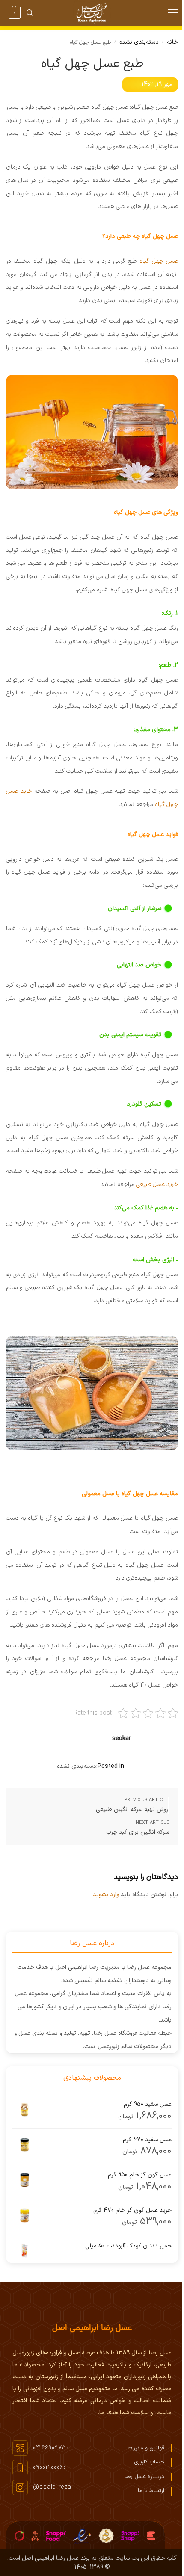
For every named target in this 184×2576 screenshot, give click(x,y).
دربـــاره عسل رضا (144, 2477)
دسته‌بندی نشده (139, 42)
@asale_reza (52, 2487)
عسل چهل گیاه (159, 261)
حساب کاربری (149, 2462)
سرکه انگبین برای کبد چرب (138, 1832)
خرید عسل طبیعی (157, 1184)
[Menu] (165, 13)
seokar (122, 1739)
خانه (172, 42)
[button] (13, 13)
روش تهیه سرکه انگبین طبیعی (132, 1810)
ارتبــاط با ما (151, 2491)
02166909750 (51, 2448)
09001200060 (50, 2468)
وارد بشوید (106, 1895)
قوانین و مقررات (146, 2448)
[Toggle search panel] (30, 13)
